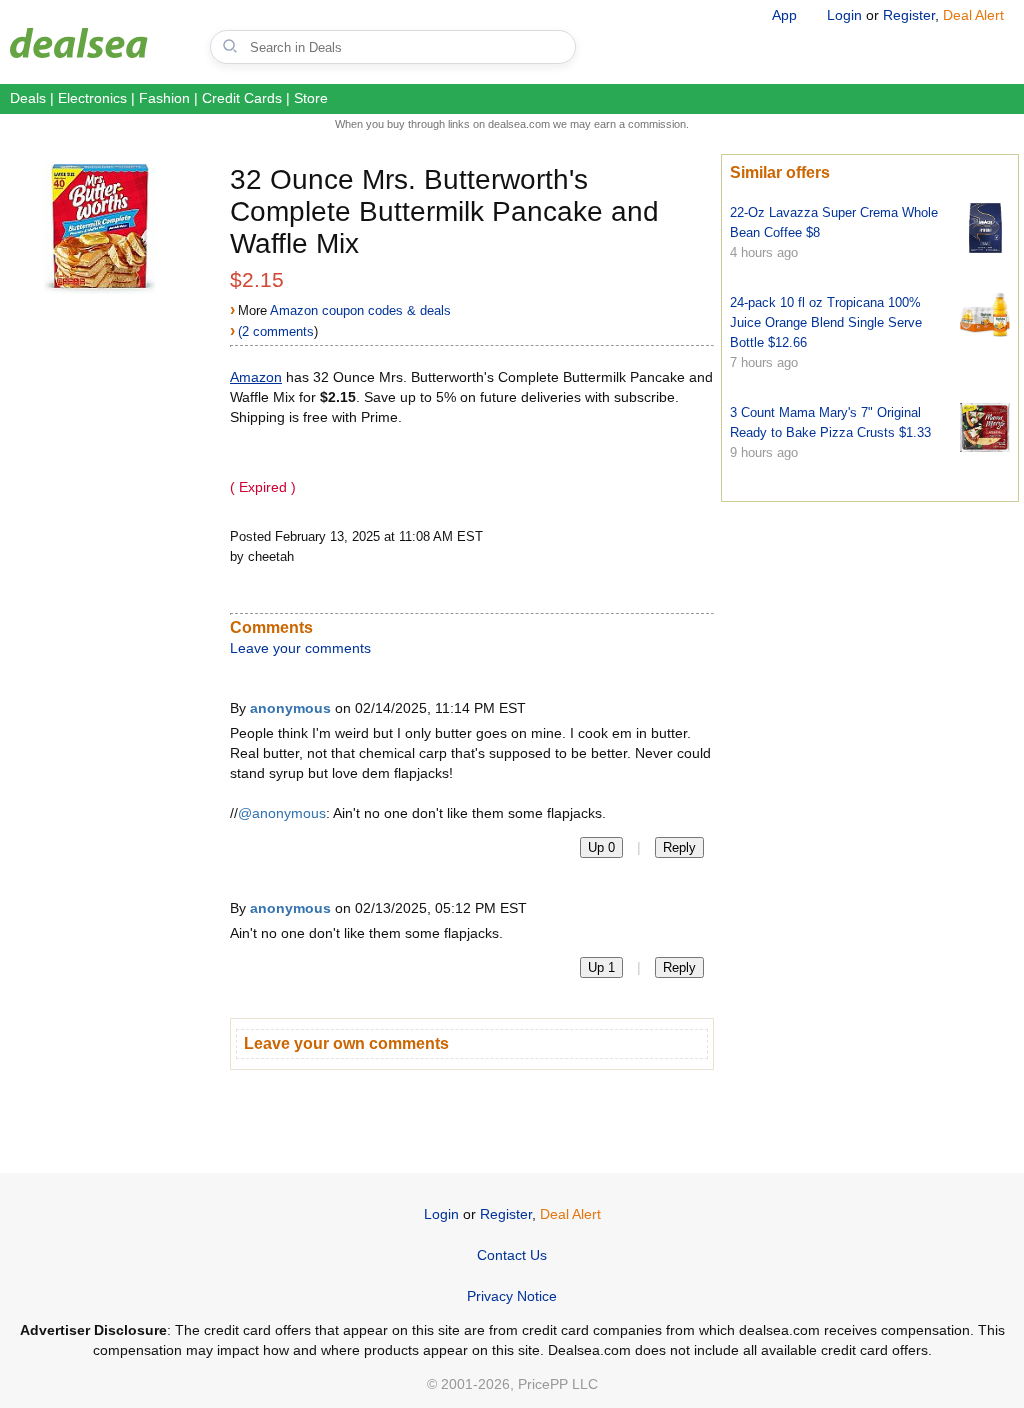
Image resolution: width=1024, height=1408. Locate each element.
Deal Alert (973, 15)
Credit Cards (242, 98)
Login (844, 15)
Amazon (256, 377)
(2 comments (276, 331)
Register (909, 15)
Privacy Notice (512, 1296)
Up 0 (601, 847)
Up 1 (601, 967)
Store (311, 98)
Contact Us (512, 1255)
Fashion (164, 98)
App (784, 15)
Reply (679, 847)
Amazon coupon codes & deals (360, 310)
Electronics (92, 98)
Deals (28, 98)
